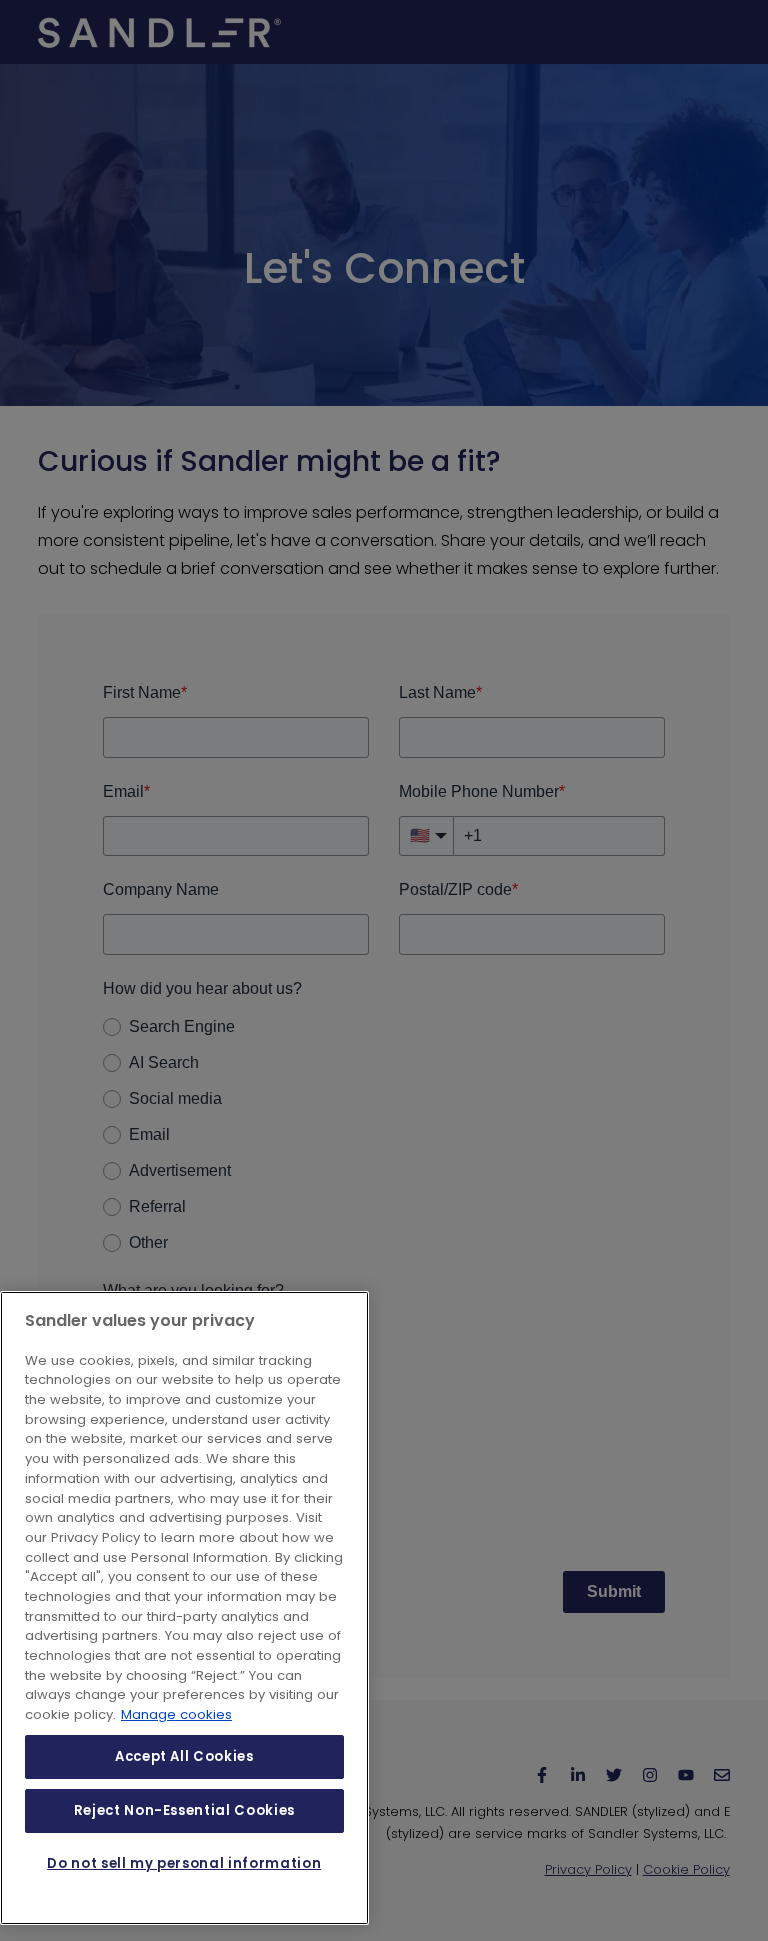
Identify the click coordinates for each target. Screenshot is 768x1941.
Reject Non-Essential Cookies (184, 1810)
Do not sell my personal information (184, 1863)
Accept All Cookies (184, 1756)
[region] (184, 1608)
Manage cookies (176, 1714)
